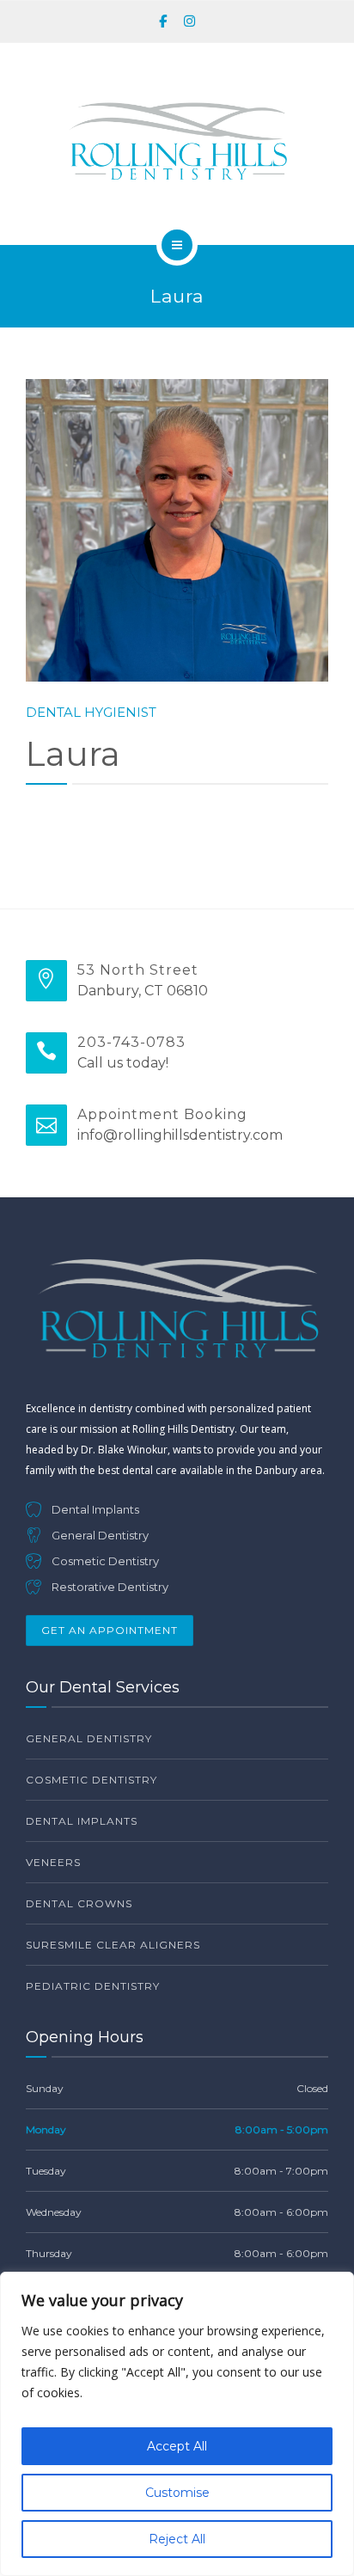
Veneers (53, 1862)
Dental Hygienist (91, 712)
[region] (177, 2424)
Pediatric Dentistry (93, 1986)
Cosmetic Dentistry (92, 1780)
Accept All (177, 2446)
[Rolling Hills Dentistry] (177, 141)
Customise (177, 2493)
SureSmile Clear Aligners (113, 1945)
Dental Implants (82, 1821)
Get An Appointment (110, 1630)
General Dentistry (89, 1738)
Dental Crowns (79, 1903)
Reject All (177, 2539)
